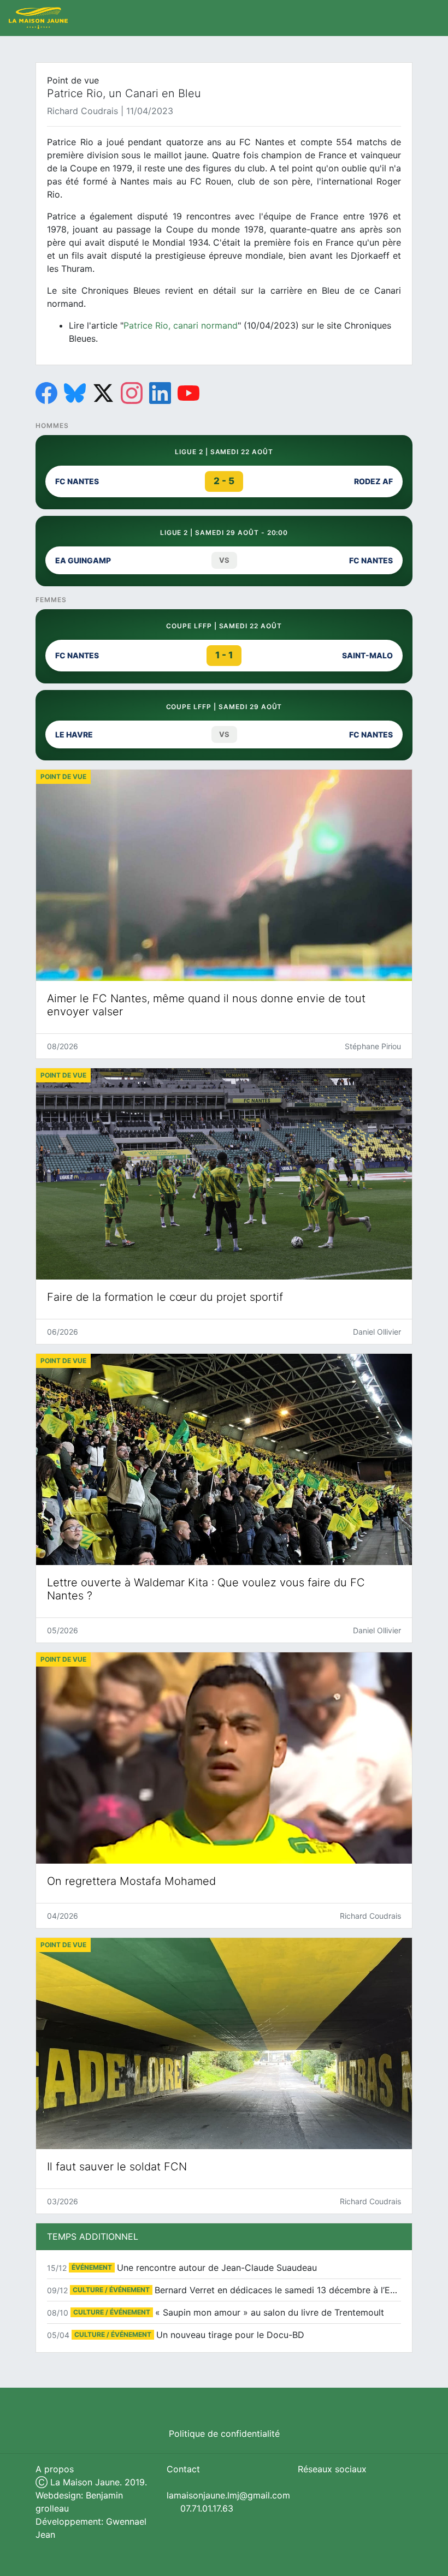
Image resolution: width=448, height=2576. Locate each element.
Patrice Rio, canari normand (181, 325)
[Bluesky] (75, 393)
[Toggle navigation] (428, 18)
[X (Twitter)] (103, 393)
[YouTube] (188, 393)
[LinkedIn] (160, 393)
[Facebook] (46, 393)
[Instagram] (132, 393)
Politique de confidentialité (224, 2434)
